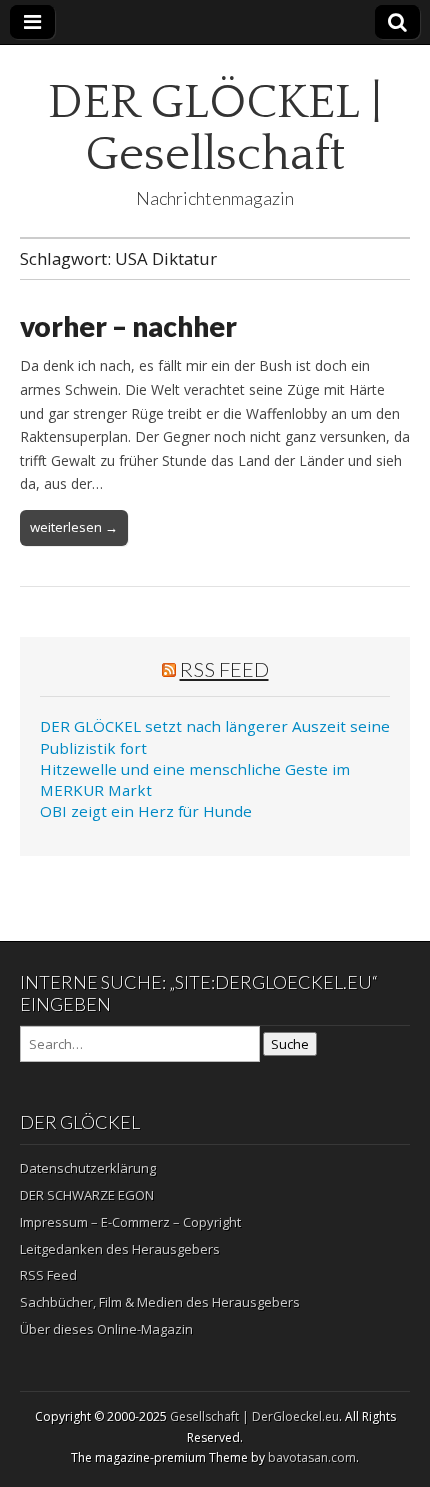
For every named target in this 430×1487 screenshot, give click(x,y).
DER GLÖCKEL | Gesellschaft (215, 128)
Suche (290, 1044)
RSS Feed (224, 669)
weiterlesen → (74, 527)
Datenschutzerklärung (88, 1168)
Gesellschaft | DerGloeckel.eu (254, 1416)
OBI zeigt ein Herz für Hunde (146, 811)
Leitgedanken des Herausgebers (120, 1249)
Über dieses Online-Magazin (106, 1329)
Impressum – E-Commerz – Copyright (130, 1222)
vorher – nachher (128, 326)
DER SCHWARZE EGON (87, 1195)
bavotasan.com (312, 1457)
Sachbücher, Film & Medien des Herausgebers (160, 1302)
